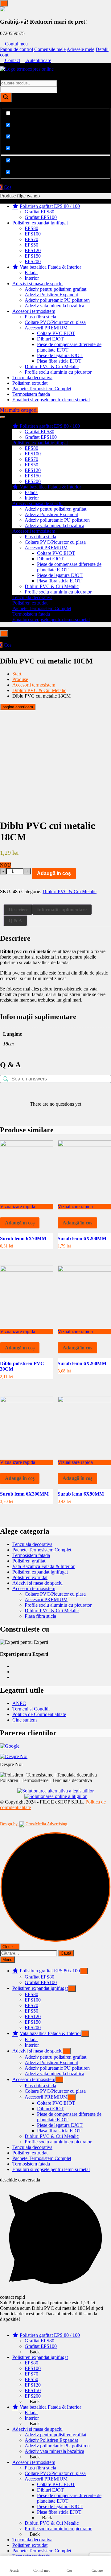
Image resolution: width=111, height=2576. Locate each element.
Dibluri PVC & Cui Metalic (52, 366)
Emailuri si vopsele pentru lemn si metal (51, 400)
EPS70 (31, 239)
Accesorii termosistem (34, 311)
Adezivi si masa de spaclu (37, 284)
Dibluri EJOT (50, 339)
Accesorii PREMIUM (46, 328)
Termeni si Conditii (31, 1709)
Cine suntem (25, 1720)
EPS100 (33, 234)
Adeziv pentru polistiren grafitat (55, 289)
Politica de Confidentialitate (39, 1714)
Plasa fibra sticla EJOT (59, 361)
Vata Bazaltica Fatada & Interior (43, 1566)
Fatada (31, 272)
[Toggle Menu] (4, 3)
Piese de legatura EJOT (60, 355)
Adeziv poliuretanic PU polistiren (57, 300)
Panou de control (16, 49)
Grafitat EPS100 (41, 217)
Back (34, 2352)
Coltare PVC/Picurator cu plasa (55, 322)
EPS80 (31, 228)
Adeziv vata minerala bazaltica (54, 306)
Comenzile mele (50, 49)
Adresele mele (80, 49)
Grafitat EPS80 (39, 212)
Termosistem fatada (31, 394)
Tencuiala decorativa (32, 377)
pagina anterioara (18, 707)
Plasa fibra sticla (40, 317)
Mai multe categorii (19, 410)
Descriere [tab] (18, 910)
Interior (32, 278)
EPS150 (33, 256)
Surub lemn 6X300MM (24, 1494)
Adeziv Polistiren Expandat (51, 295)
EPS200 (33, 261)
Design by (34, 1824)
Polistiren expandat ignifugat (40, 223)
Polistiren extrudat (30, 383)
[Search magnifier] (6, 97)
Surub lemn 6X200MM (82, 1238)
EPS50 (31, 245)
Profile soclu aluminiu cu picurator (58, 372)
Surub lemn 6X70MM (23, 1238)
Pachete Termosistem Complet (42, 389)
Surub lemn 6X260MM (82, 1363)
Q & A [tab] (15, 921)
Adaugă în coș (54, 873)
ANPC (19, 1703)
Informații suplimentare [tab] (62, 910)
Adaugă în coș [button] (20, 1223)
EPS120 (33, 250)
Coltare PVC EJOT (56, 333)
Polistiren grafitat (29, 1561)
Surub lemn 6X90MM (81, 1494)
